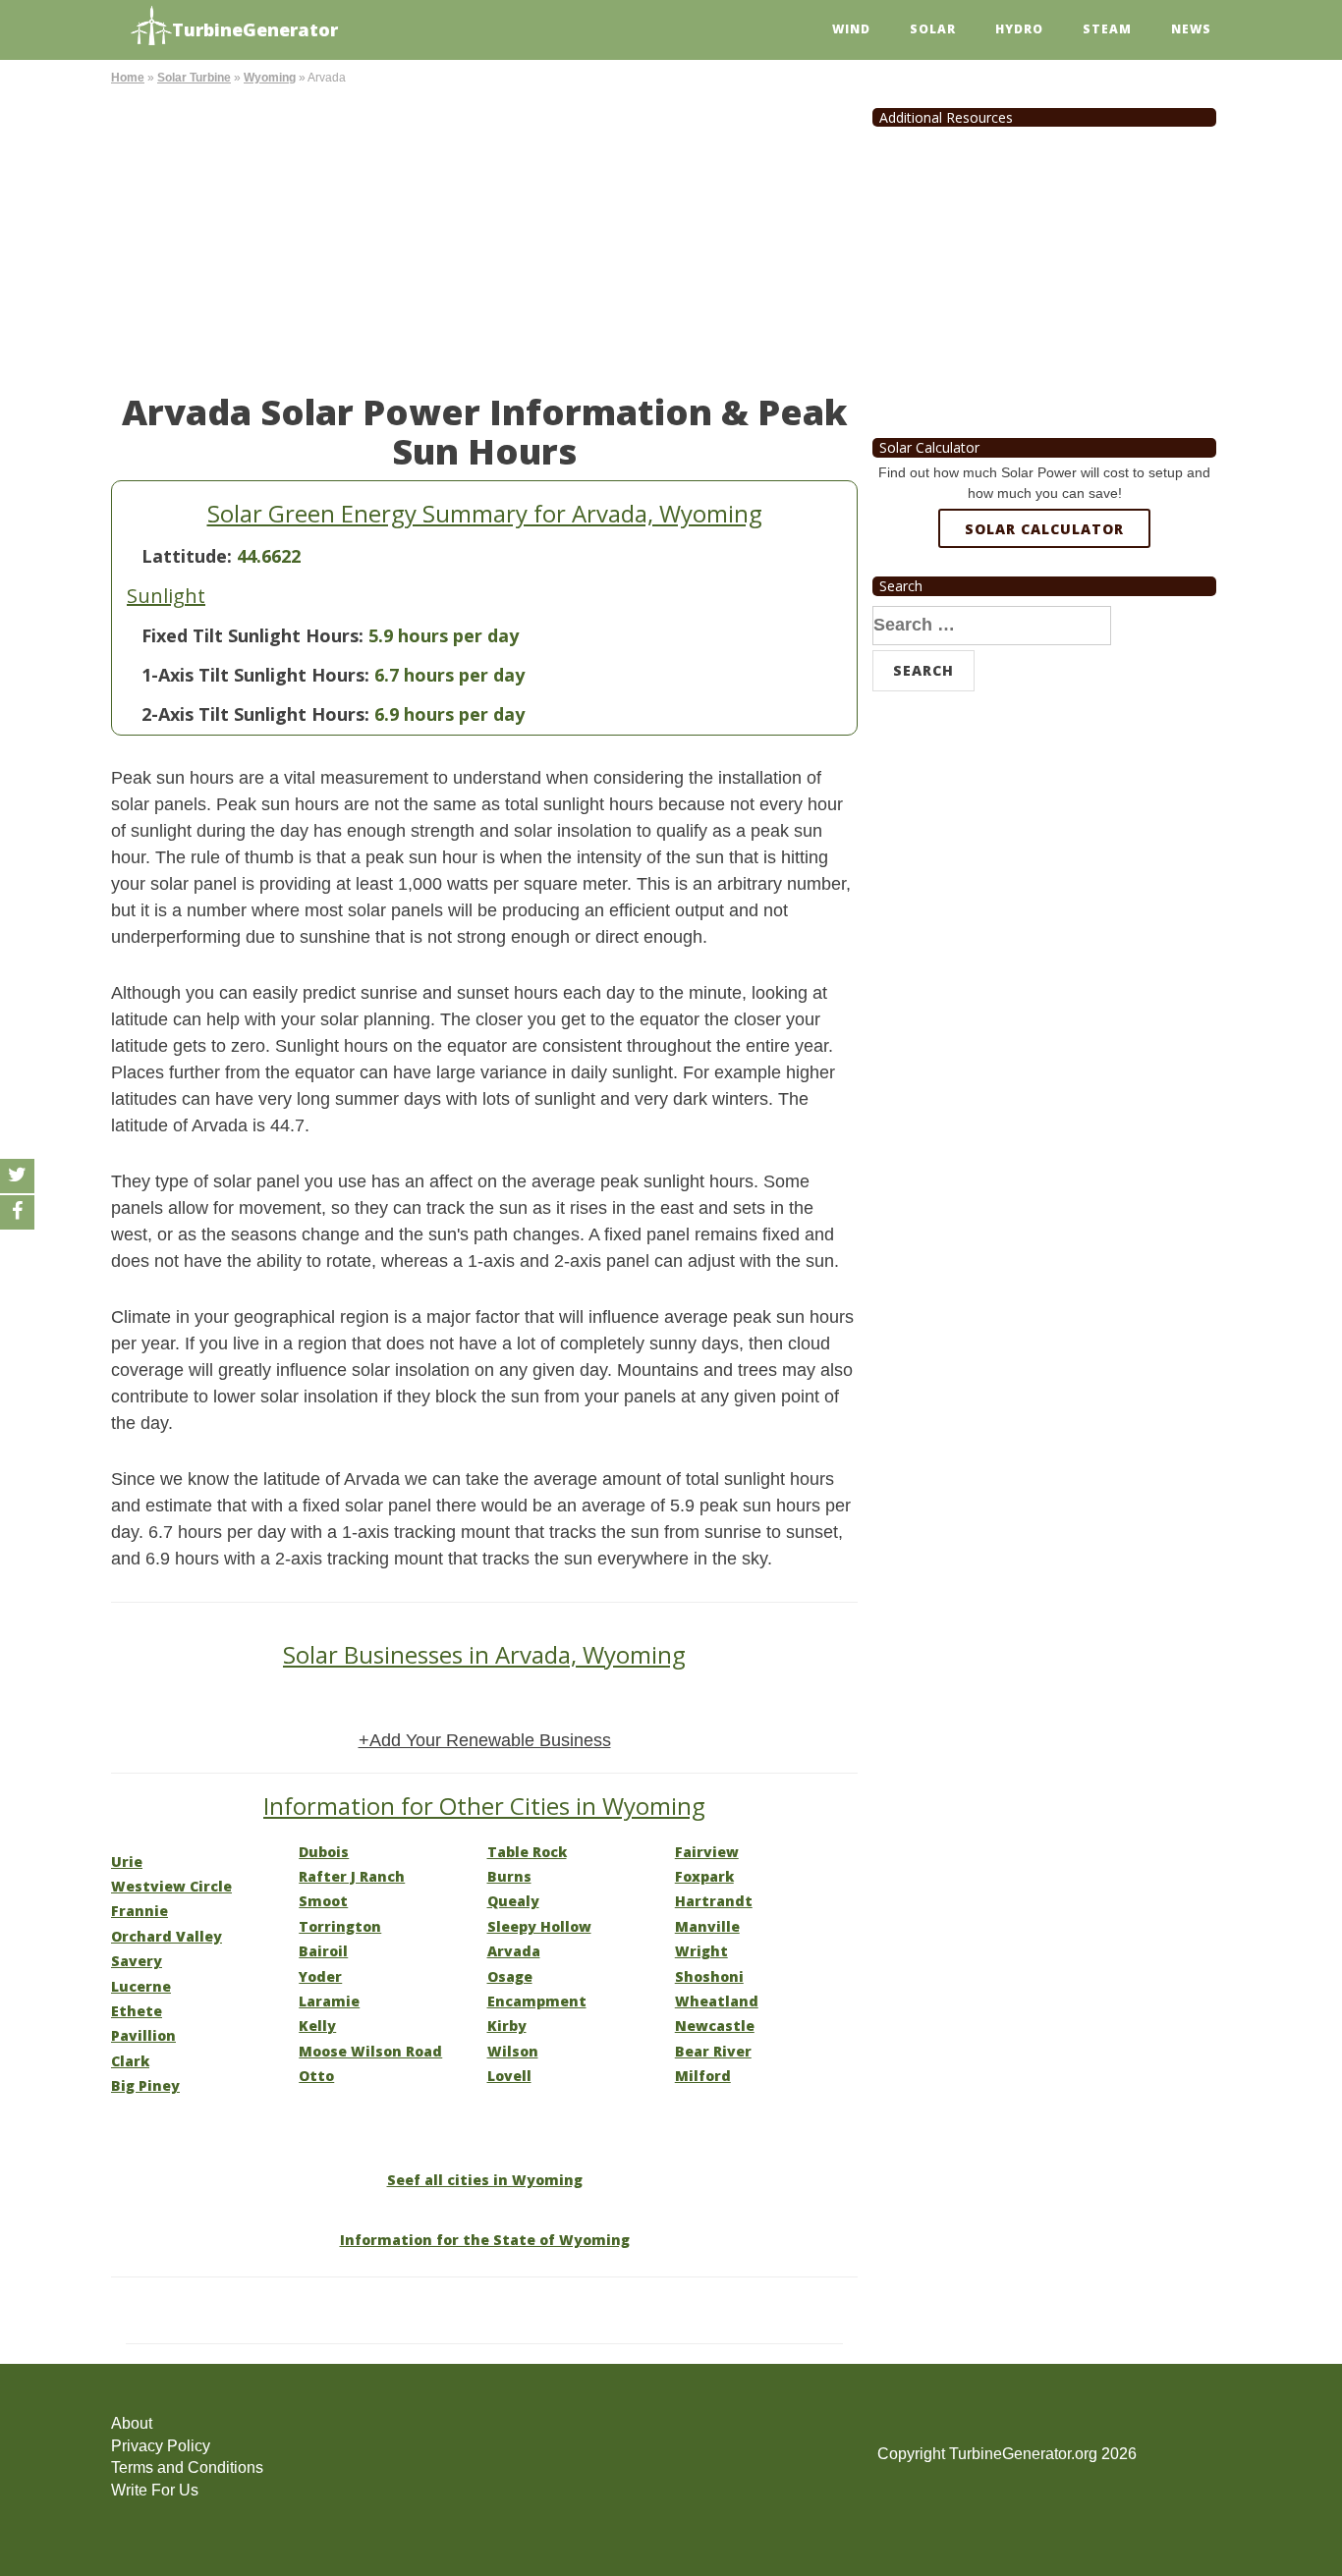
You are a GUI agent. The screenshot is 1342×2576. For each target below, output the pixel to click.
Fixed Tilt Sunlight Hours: (252, 635)
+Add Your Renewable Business (485, 1740)
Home (128, 78)
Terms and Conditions (187, 2467)
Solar (933, 29)
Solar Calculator (1044, 529)
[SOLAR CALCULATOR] (1044, 600)
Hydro (1019, 29)
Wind (851, 29)
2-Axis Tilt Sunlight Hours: (255, 714)
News (1191, 29)
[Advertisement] (484, 236)
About (132, 2423)
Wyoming (270, 78)
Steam (1107, 29)
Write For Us (155, 2490)
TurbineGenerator (255, 29)
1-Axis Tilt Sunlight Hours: (255, 675)
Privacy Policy (161, 2446)
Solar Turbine (194, 78)
